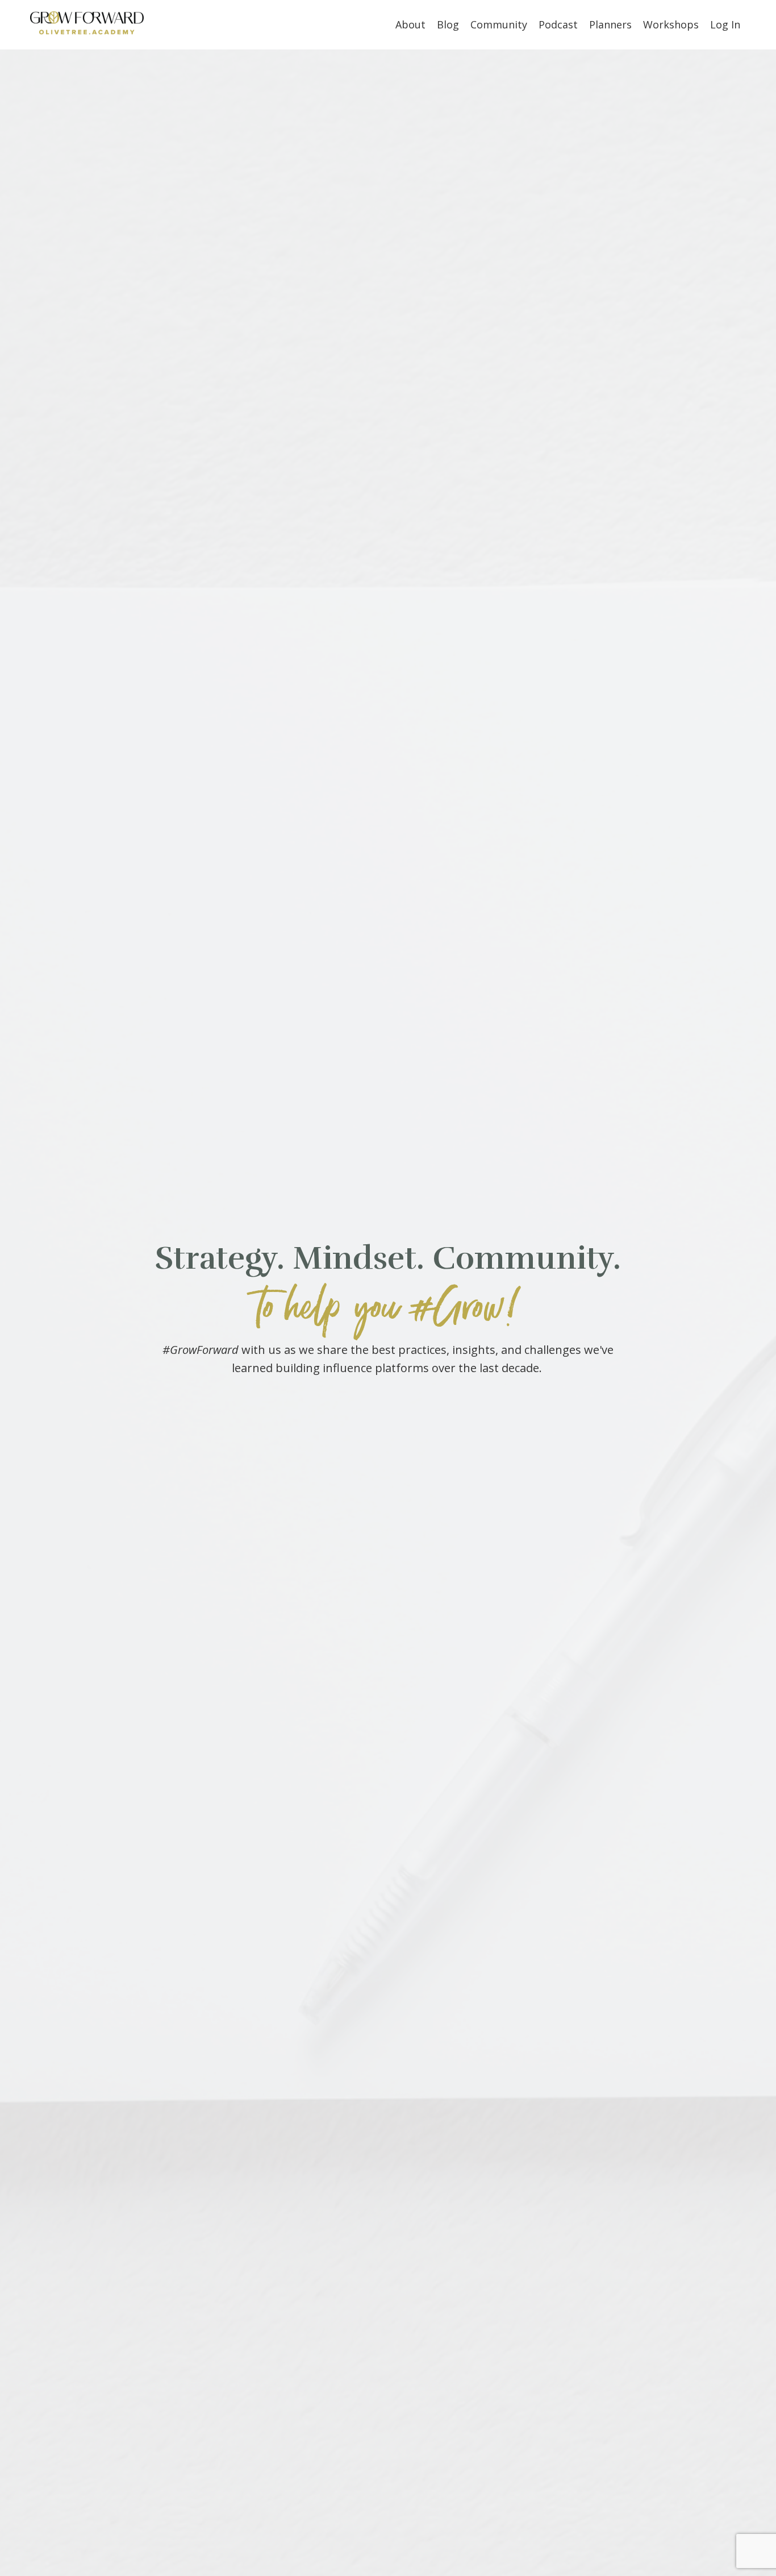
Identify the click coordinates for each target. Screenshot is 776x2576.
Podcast (558, 24)
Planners (610, 24)
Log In (725, 24)
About (410, 24)
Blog (448, 24)
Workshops (671, 24)
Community (499, 24)
